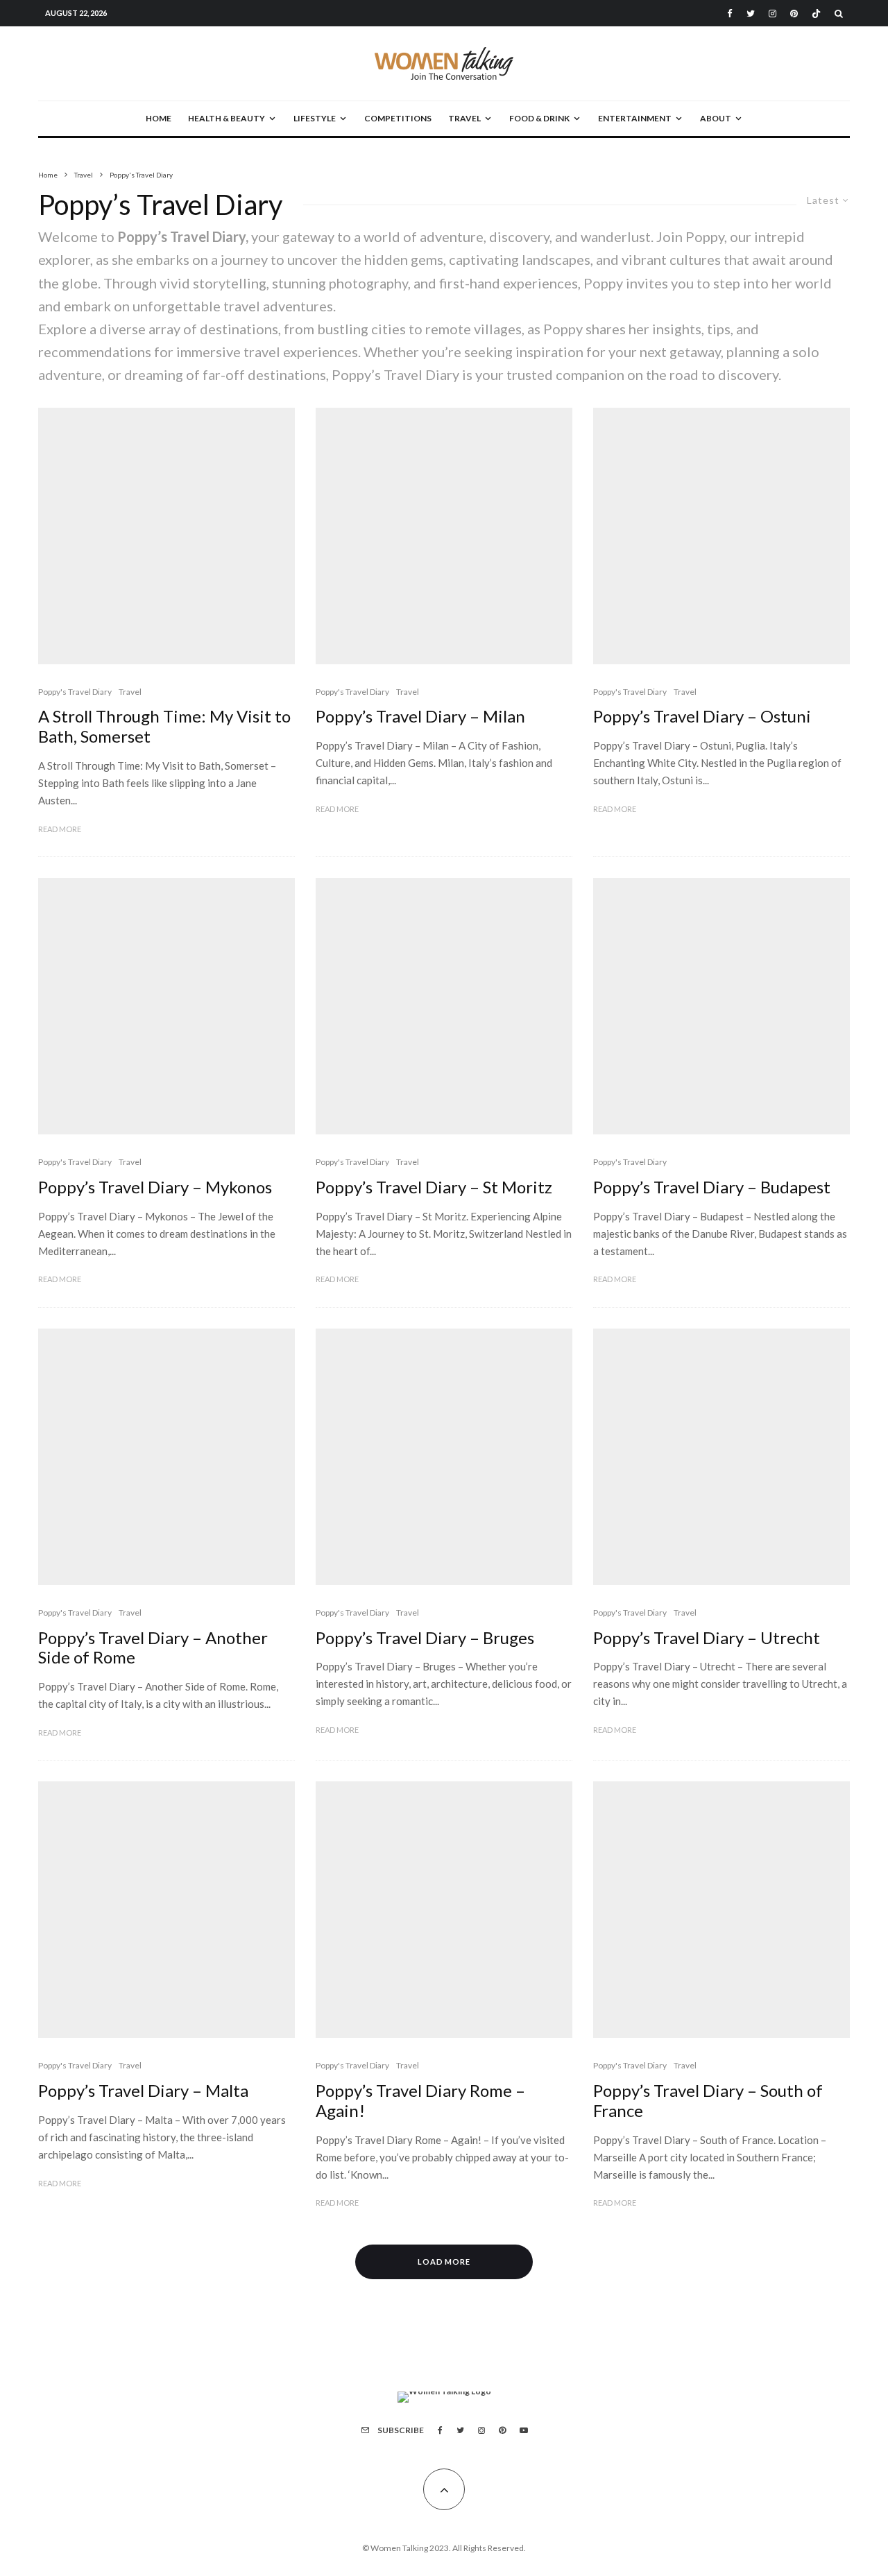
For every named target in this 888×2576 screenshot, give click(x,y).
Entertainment (635, 118)
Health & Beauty (227, 118)
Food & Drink (539, 118)
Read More (60, 829)
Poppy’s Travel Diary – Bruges (425, 1638)
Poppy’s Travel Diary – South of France (708, 2101)
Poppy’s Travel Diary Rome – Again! (420, 2101)
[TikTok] (816, 14)
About (716, 118)
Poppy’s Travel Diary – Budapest (712, 1187)
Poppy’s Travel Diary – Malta (143, 2091)
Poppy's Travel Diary (75, 692)
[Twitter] (751, 14)
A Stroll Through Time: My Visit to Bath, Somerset (164, 726)
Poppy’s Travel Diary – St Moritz (434, 1187)
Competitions (398, 118)
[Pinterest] (794, 14)
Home (159, 118)
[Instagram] (772, 14)
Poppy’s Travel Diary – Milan (420, 716)
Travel (464, 118)
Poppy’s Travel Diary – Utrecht (707, 1638)
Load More (444, 2262)
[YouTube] (524, 2430)
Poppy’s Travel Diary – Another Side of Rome (153, 1648)
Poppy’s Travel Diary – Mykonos (155, 1187)
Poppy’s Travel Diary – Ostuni (702, 716)
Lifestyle (315, 118)
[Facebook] (730, 14)
